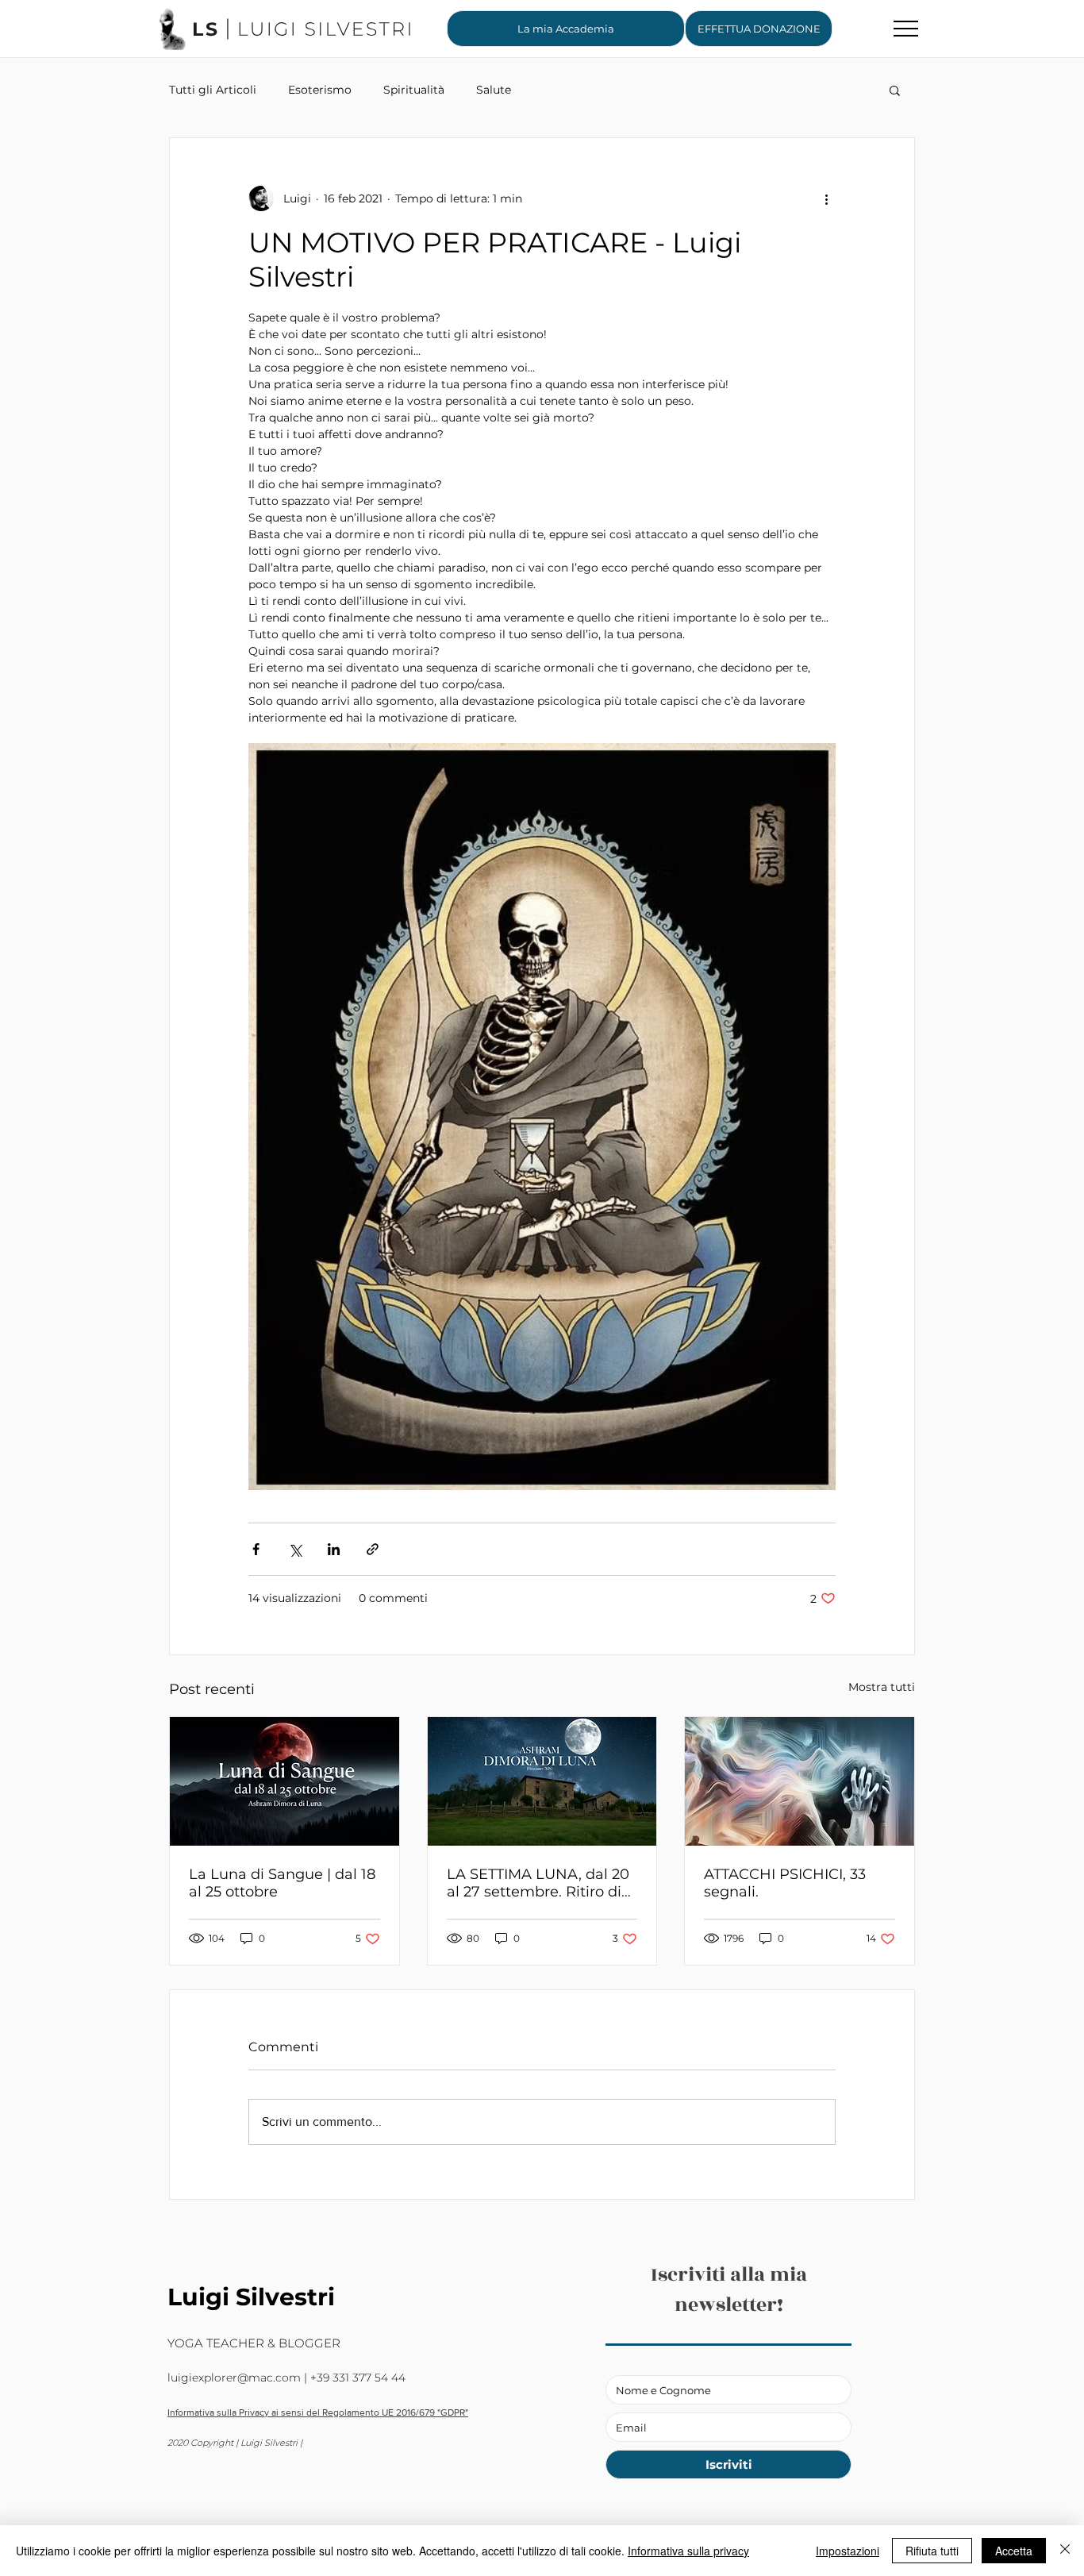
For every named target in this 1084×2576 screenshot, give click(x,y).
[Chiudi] (1065, 2551)
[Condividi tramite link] (373, 1549)
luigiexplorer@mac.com (234, 2378)
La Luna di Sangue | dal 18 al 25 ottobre (282, 1883)
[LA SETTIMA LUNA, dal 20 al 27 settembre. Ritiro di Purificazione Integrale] (542, 1781)
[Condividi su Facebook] (256, 1549)
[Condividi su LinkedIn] (334, 1549)
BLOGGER (309, 2343)
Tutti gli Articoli (213, 90)
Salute (494, 90)
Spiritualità (414, 90)
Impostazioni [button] (848, 2551)
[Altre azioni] (826, 198)
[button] (759, 29)
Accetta (1014, 2551)
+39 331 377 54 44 (358, 2378)
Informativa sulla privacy (688, 2551)
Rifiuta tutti (932, 2551)
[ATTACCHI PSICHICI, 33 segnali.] (800, 1781)
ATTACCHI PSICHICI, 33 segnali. (785, 1883)
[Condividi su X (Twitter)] (295, 1549)
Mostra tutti (882, 1687)
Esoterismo (320, 90)
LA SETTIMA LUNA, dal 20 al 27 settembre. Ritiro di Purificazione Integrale (538, 1883)
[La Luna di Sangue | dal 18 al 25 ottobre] (284, 1781)
